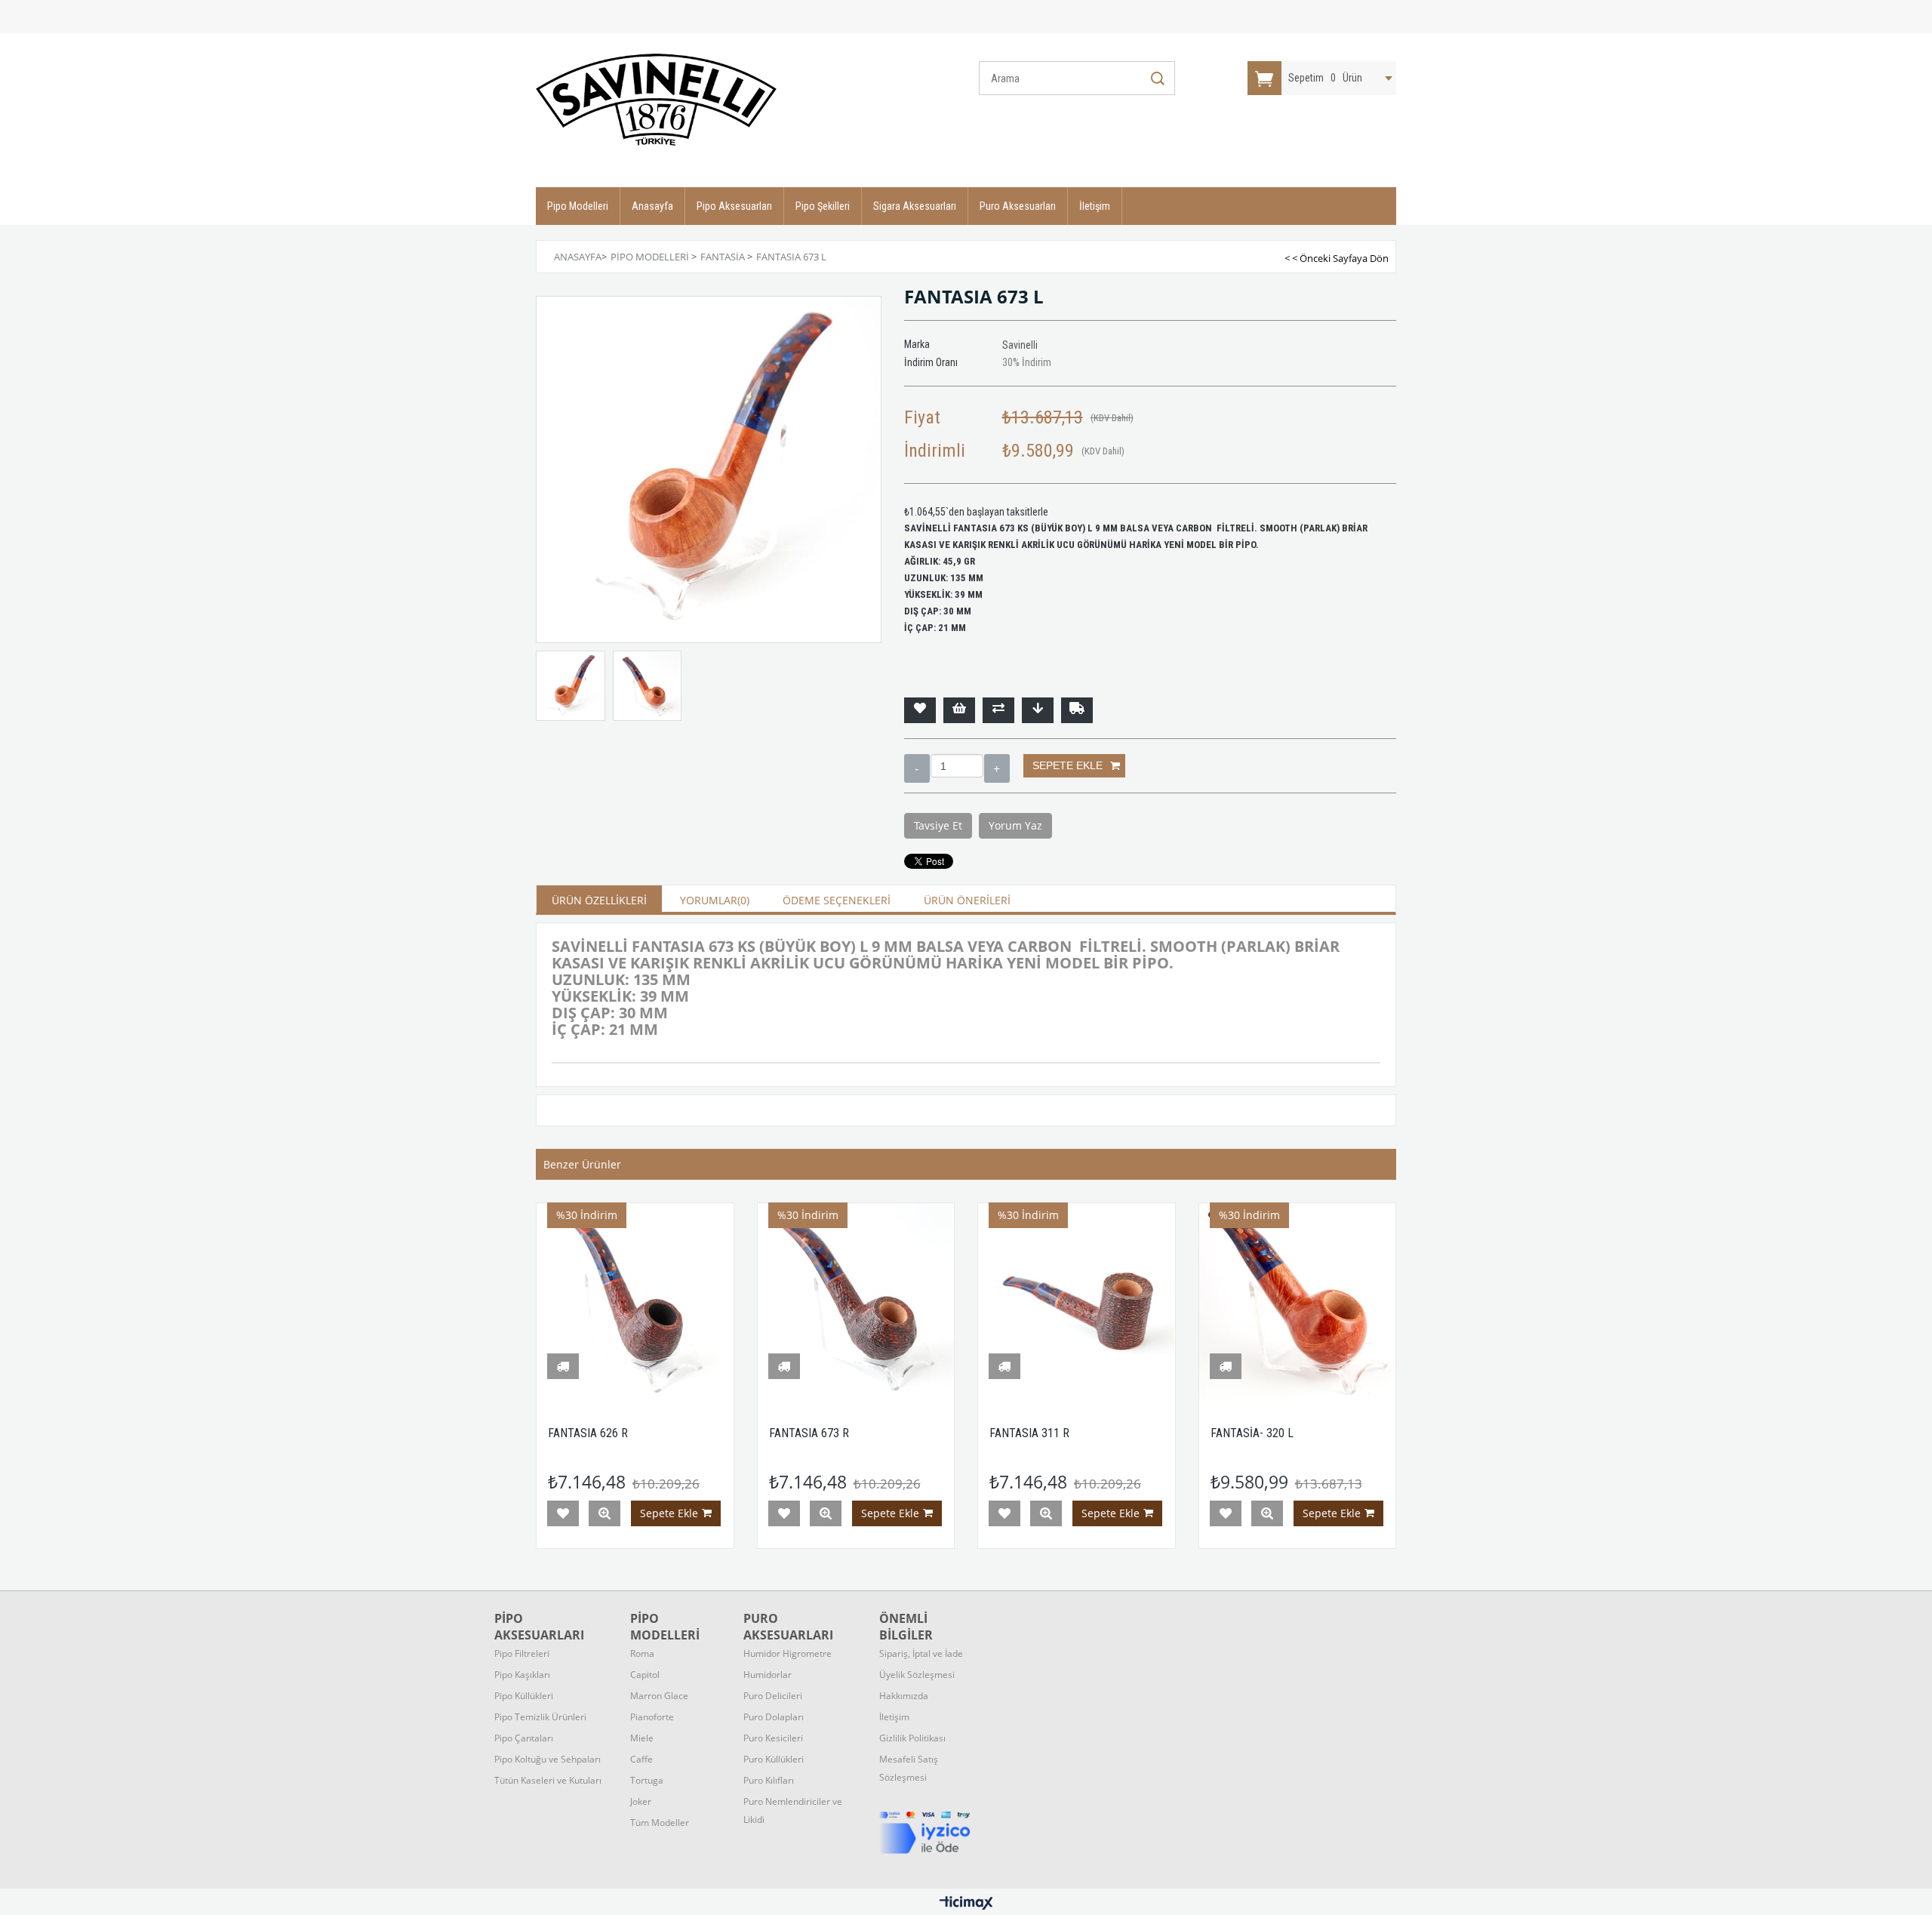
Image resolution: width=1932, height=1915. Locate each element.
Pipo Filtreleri (522, 1653)
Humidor (788, 1653)
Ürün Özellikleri (599, 900)
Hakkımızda (904, 1696)
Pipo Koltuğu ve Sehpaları (548, 1759)
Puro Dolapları (774, 1717)
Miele (642, 1738)
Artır (997, 768)
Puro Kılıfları (769, 1780)
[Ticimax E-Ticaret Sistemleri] (966, 1904)
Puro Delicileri (773, 1696)
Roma (642, 1653)
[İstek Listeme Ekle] (959, 710)
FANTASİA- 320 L (1252, 1433)
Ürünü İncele (605, 1513)
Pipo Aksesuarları (734, 206)
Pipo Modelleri (578, 206)
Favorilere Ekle (563, 1513)
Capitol (645, 1675)
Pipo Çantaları (524, 1738)
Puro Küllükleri (774, 1759)
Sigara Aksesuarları (915, 206)
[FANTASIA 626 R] (635, 1302)
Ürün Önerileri (967, 900)
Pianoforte (652, 1717)
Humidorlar (768, 1675)
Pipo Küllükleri (524, 1696)
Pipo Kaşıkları (522, 1675)
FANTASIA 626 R (588, 1433)
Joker (641, 1801)
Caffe (641, 1759)
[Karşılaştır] (998, 710)
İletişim (1095, 206)
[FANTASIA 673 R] (856, 1302)
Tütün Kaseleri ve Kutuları (548, 1780)
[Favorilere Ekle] (920, 710)
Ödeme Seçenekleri (837, 900)
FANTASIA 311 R (1029, 1433)
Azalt (917, 768)
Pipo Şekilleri (823, 206)
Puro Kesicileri (773, 1738)
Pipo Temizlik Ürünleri (540, 1717)
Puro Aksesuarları (1018, 206)
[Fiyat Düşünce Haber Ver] (1038, 710)
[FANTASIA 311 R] (1077, 1302)
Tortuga (647, 1780)
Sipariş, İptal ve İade (921, 1653)
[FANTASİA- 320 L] (1298, 1302)
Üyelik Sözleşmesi (917, 1675)
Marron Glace (659, 1696)
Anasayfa (652, 206)
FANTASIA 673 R (809, 1433)
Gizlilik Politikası (912, 1738)
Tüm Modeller (660, 1823)
